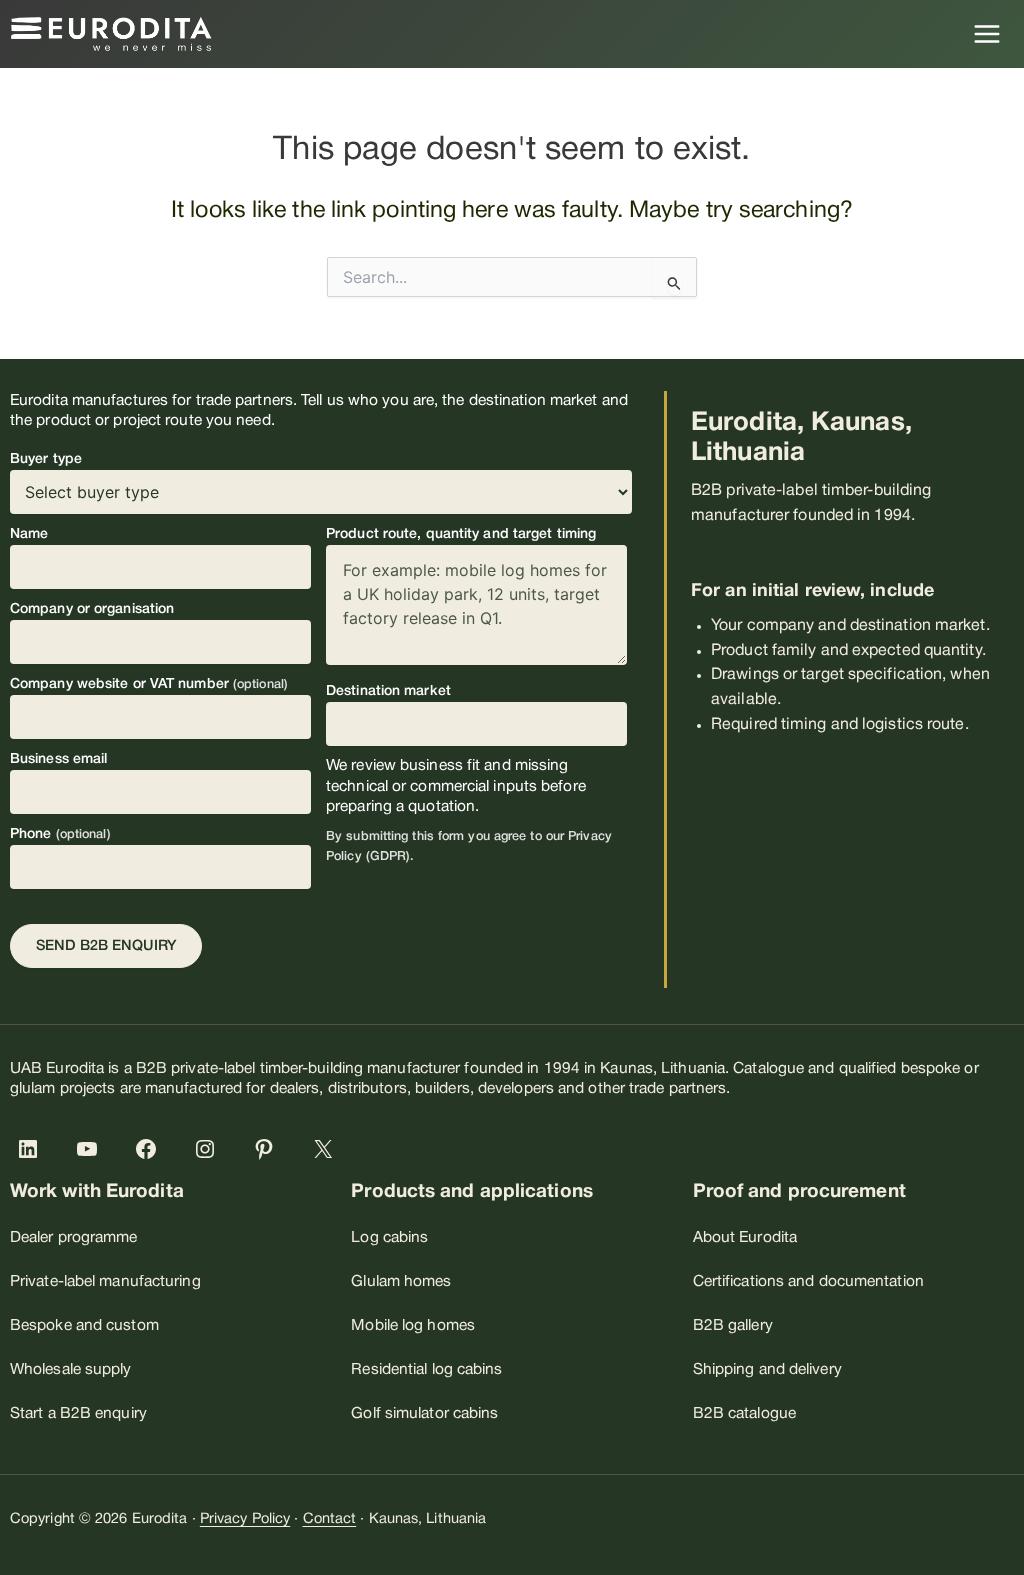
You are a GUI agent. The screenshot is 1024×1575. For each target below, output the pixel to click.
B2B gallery (733, 1326)
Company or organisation (92, 609)
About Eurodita (745, 1238)
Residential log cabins (426, 1370)
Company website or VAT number (149, 684)
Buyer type (46, 459)
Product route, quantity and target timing (461, 534)
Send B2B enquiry (106, 946)
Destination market (388, 691)
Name (29, 534)
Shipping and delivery (767, 1370)
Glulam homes (401, 1282)
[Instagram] (209, 1149)
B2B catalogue (744, 1414)
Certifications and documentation (808, 1282)
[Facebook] (150, 1149)
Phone (60, 834)
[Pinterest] (268, 1149)
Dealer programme (74, 1238)
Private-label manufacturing (105, 1282)
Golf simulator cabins (424, 1414)
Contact (330, 1519)
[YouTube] (91, 1149)
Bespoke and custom (84, 1326)
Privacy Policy (245, 1519)
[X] (327, 1149)
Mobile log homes (413, 1326)
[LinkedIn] (32, 1149)
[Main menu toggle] (987, 33)
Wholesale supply (71, 1370)
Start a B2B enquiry (78, 1414)
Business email (58, 759)
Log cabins (389, 1238)
